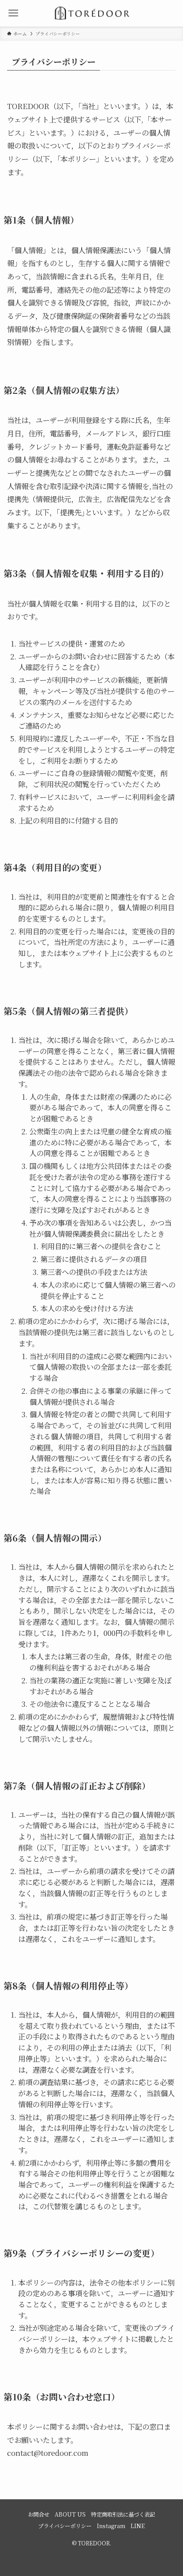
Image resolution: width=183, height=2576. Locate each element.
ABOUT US (70, 2514)
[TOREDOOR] (91, 13)
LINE (138, 2526)
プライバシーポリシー (65, 2526)
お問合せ (39, 2514)
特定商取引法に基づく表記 (123, 2514)
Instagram (111, 2526)
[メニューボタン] (13, 13)
